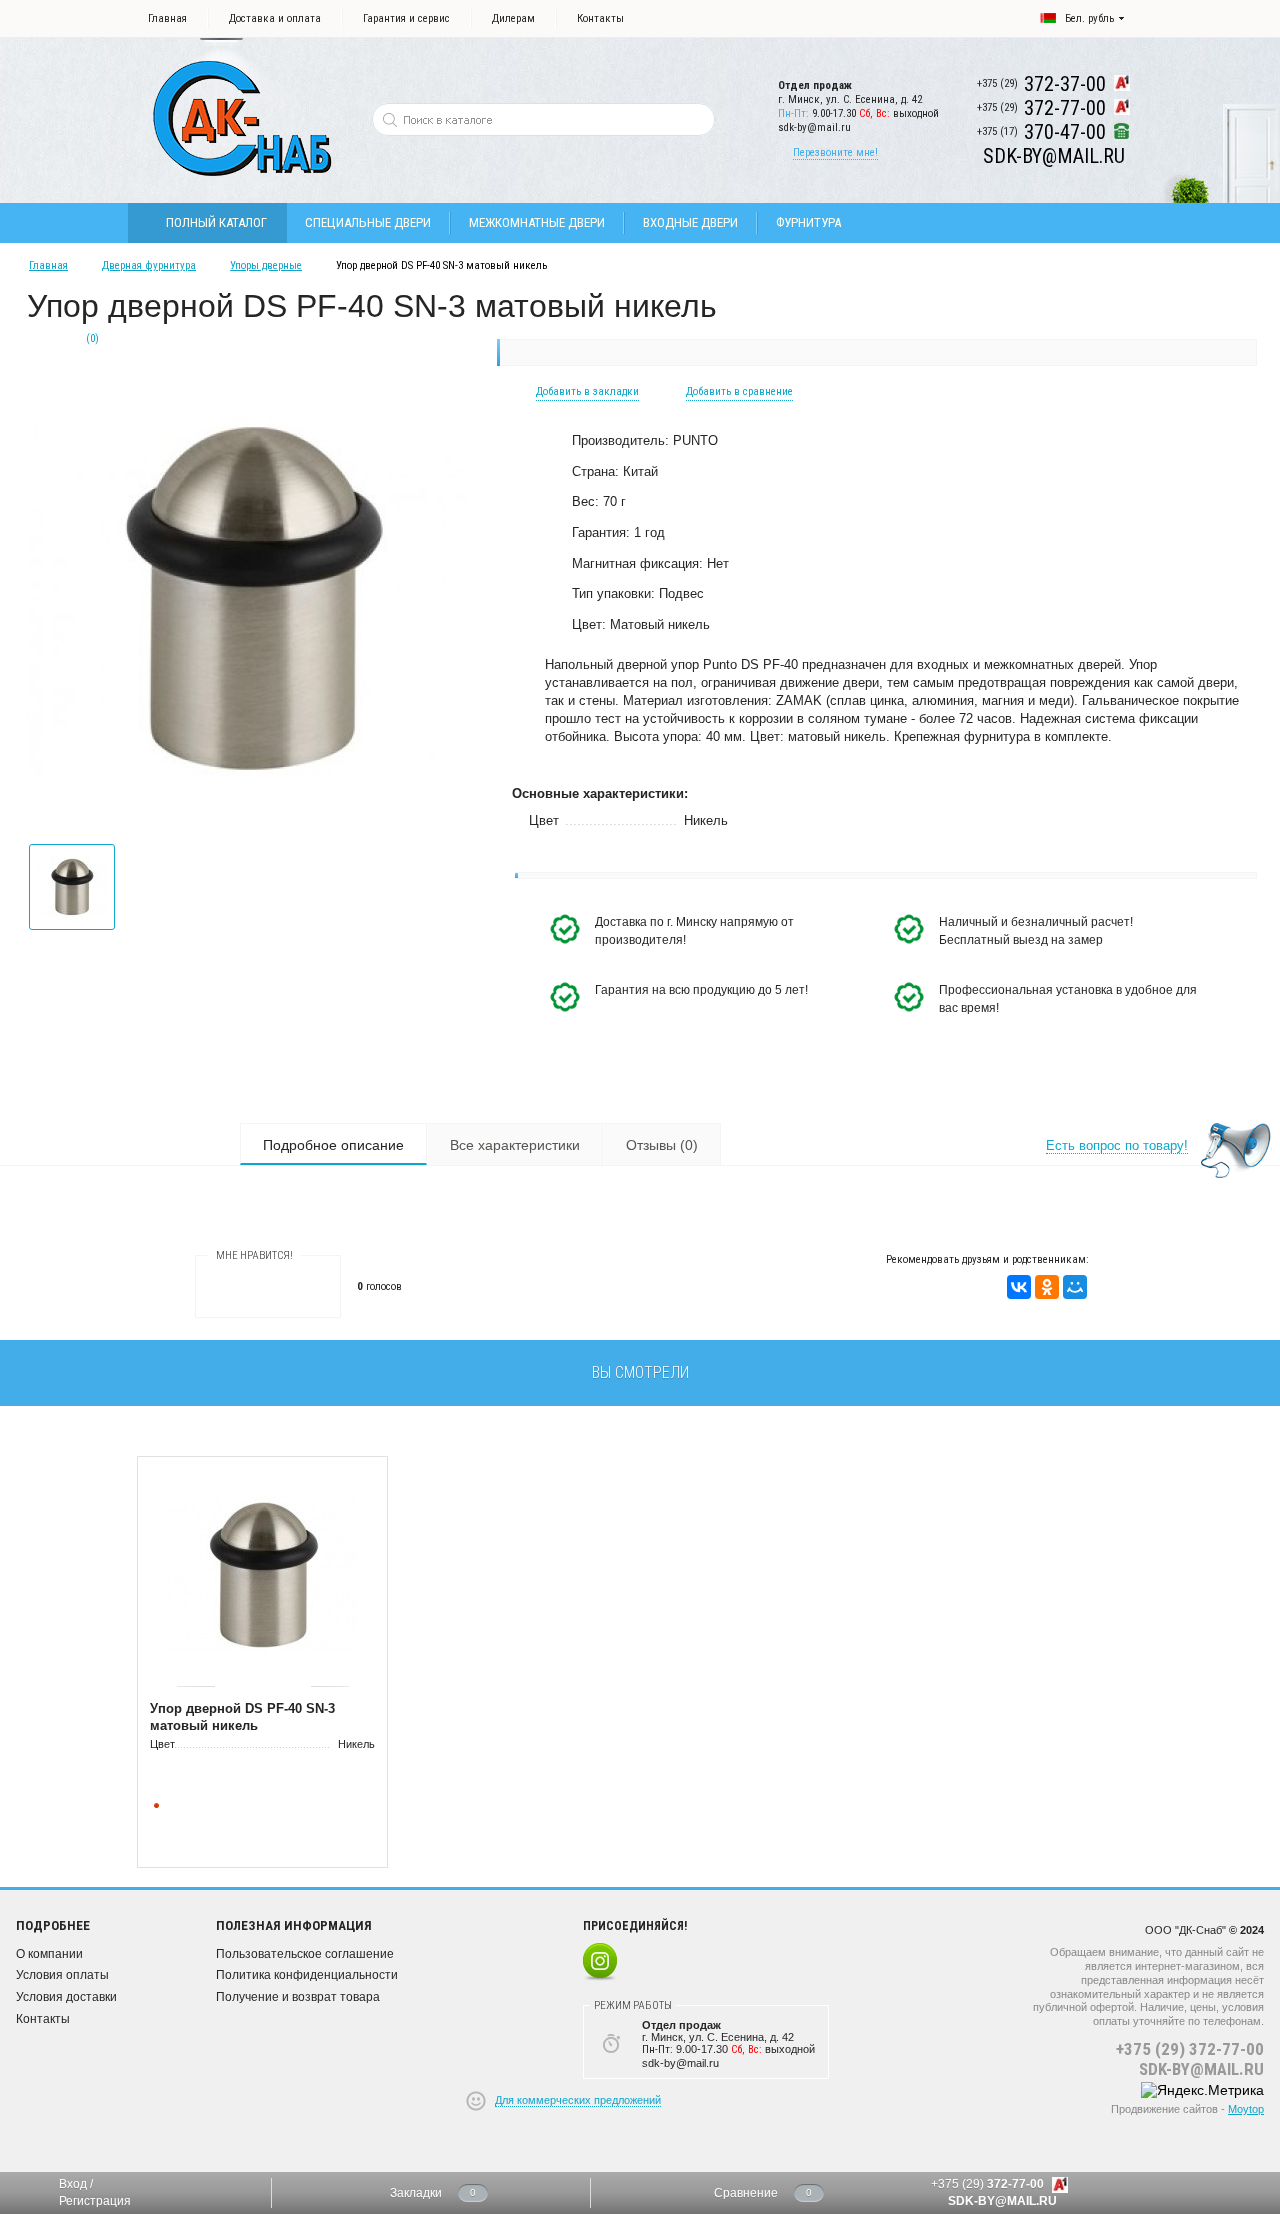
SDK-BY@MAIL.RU (1201, 2069)
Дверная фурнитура (149, 265)
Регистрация (95, 2201)
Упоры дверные (266, 265)
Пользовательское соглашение (305, 1954)
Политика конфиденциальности (307, 1975)
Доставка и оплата (275, 18)
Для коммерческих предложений (578, 2100)
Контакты (600, 18)
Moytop (1246, 2109)
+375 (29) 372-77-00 (1190, 2049)
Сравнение (746, 2193)
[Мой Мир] (1075, 1287)
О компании (49, 1954)
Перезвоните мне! (835, 152)
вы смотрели (640, 1372)
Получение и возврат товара (298, 1997)
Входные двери (690, 222)
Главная (167, 18)
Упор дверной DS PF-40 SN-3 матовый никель (242, 1717)
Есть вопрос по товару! (1117, 1145)
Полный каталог (216, 222)
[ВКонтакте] (1019, 1287)
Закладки (416, 2193)
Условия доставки (66, 1997)
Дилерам (513, 18)
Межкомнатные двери (537, 222)
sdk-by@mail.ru (814, 127)
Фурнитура (808, 222)
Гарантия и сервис (406, 18)
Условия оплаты (62, 1975)
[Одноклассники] (1047, 1287)
